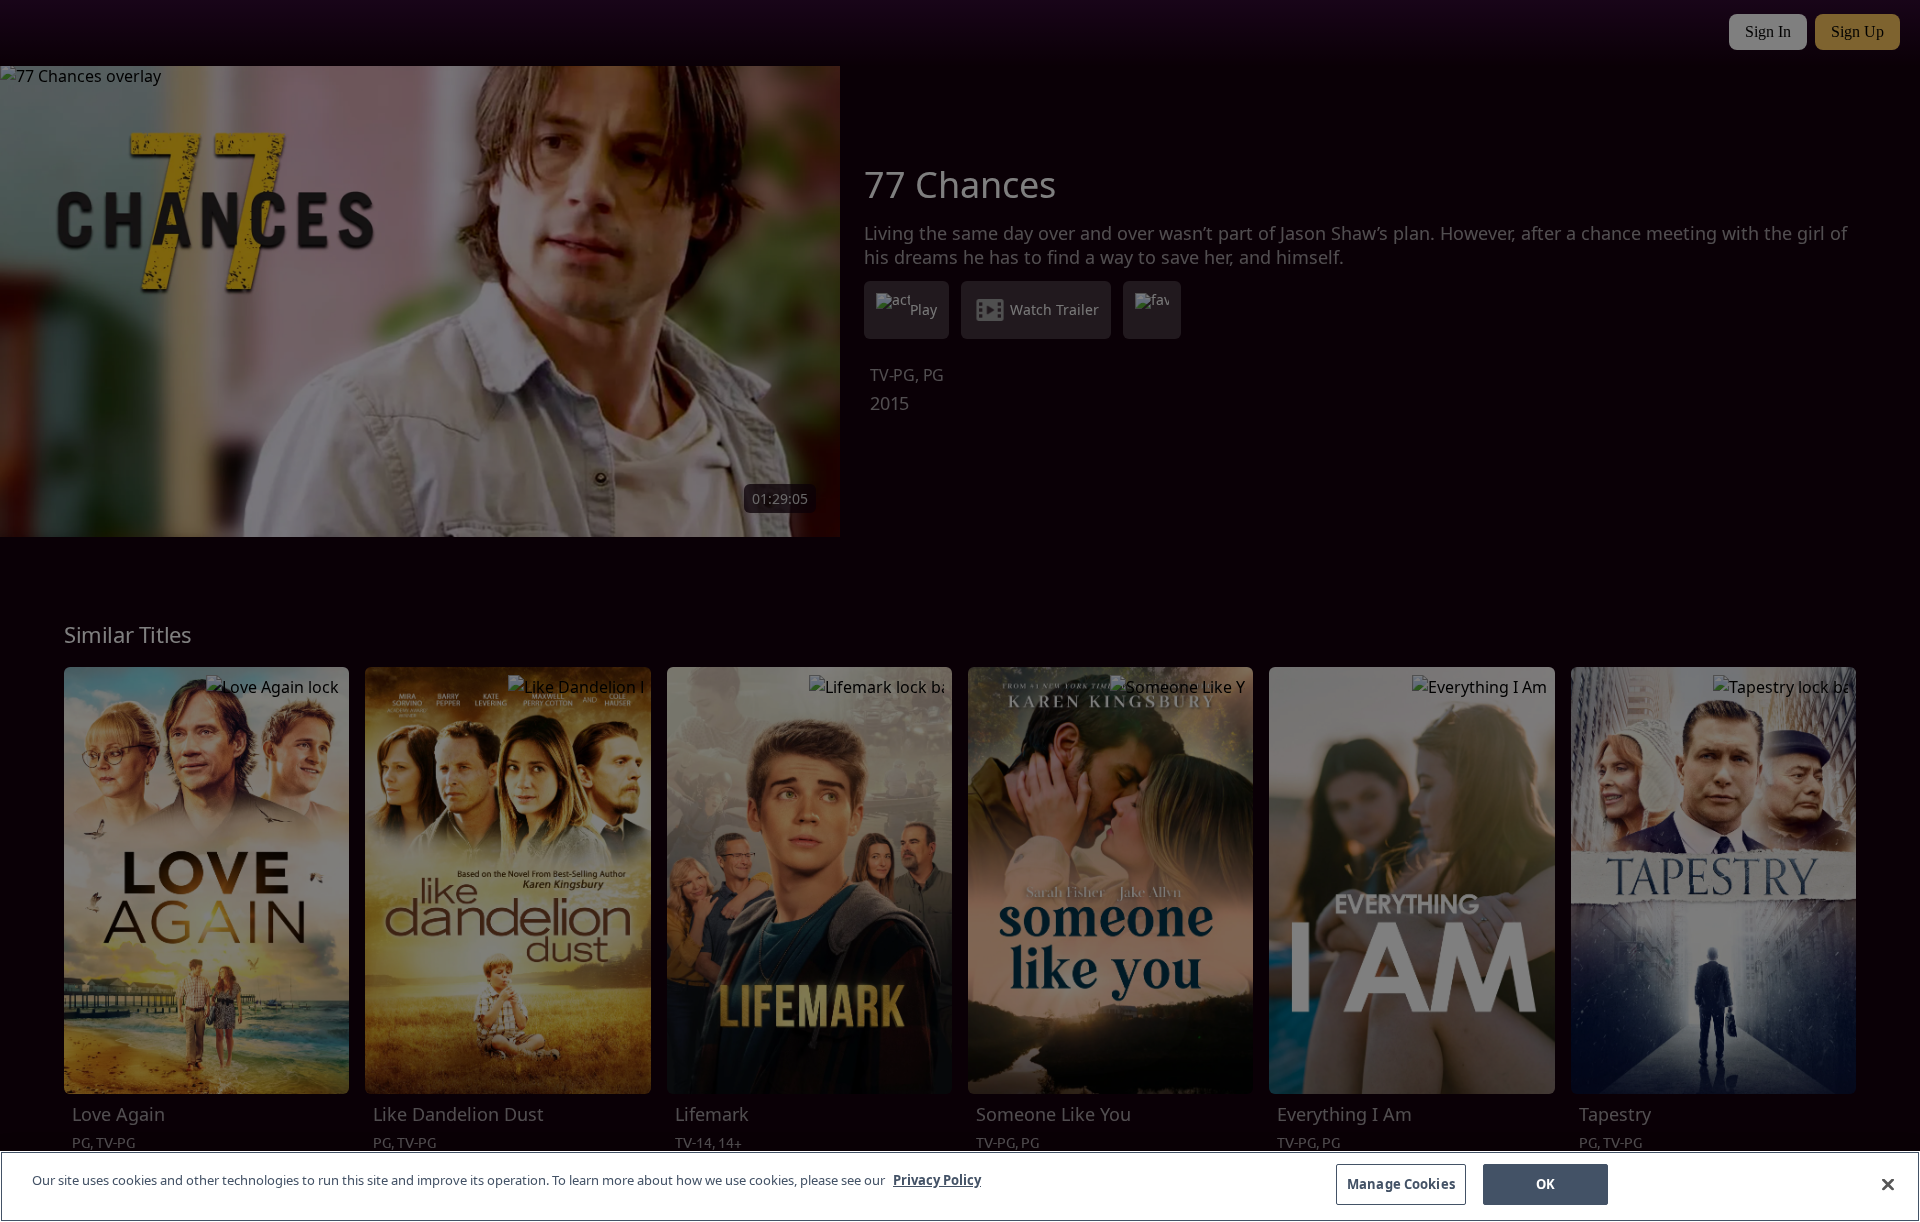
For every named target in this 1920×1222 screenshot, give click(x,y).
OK (1545, 1184)
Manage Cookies (1401, 1184)
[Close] (1888, 1184)
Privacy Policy (937, 1180)
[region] (960, 1186)
